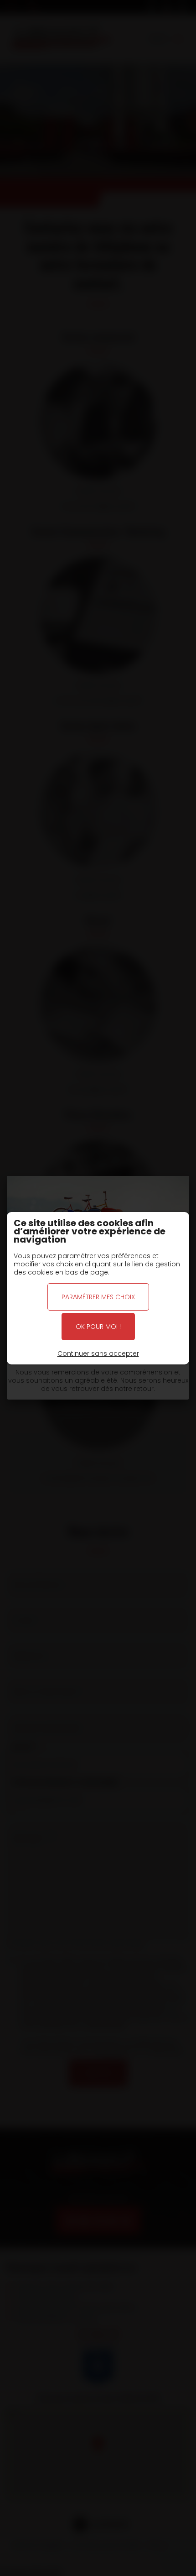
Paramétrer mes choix (98, 1297)
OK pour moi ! (98, 1327)
